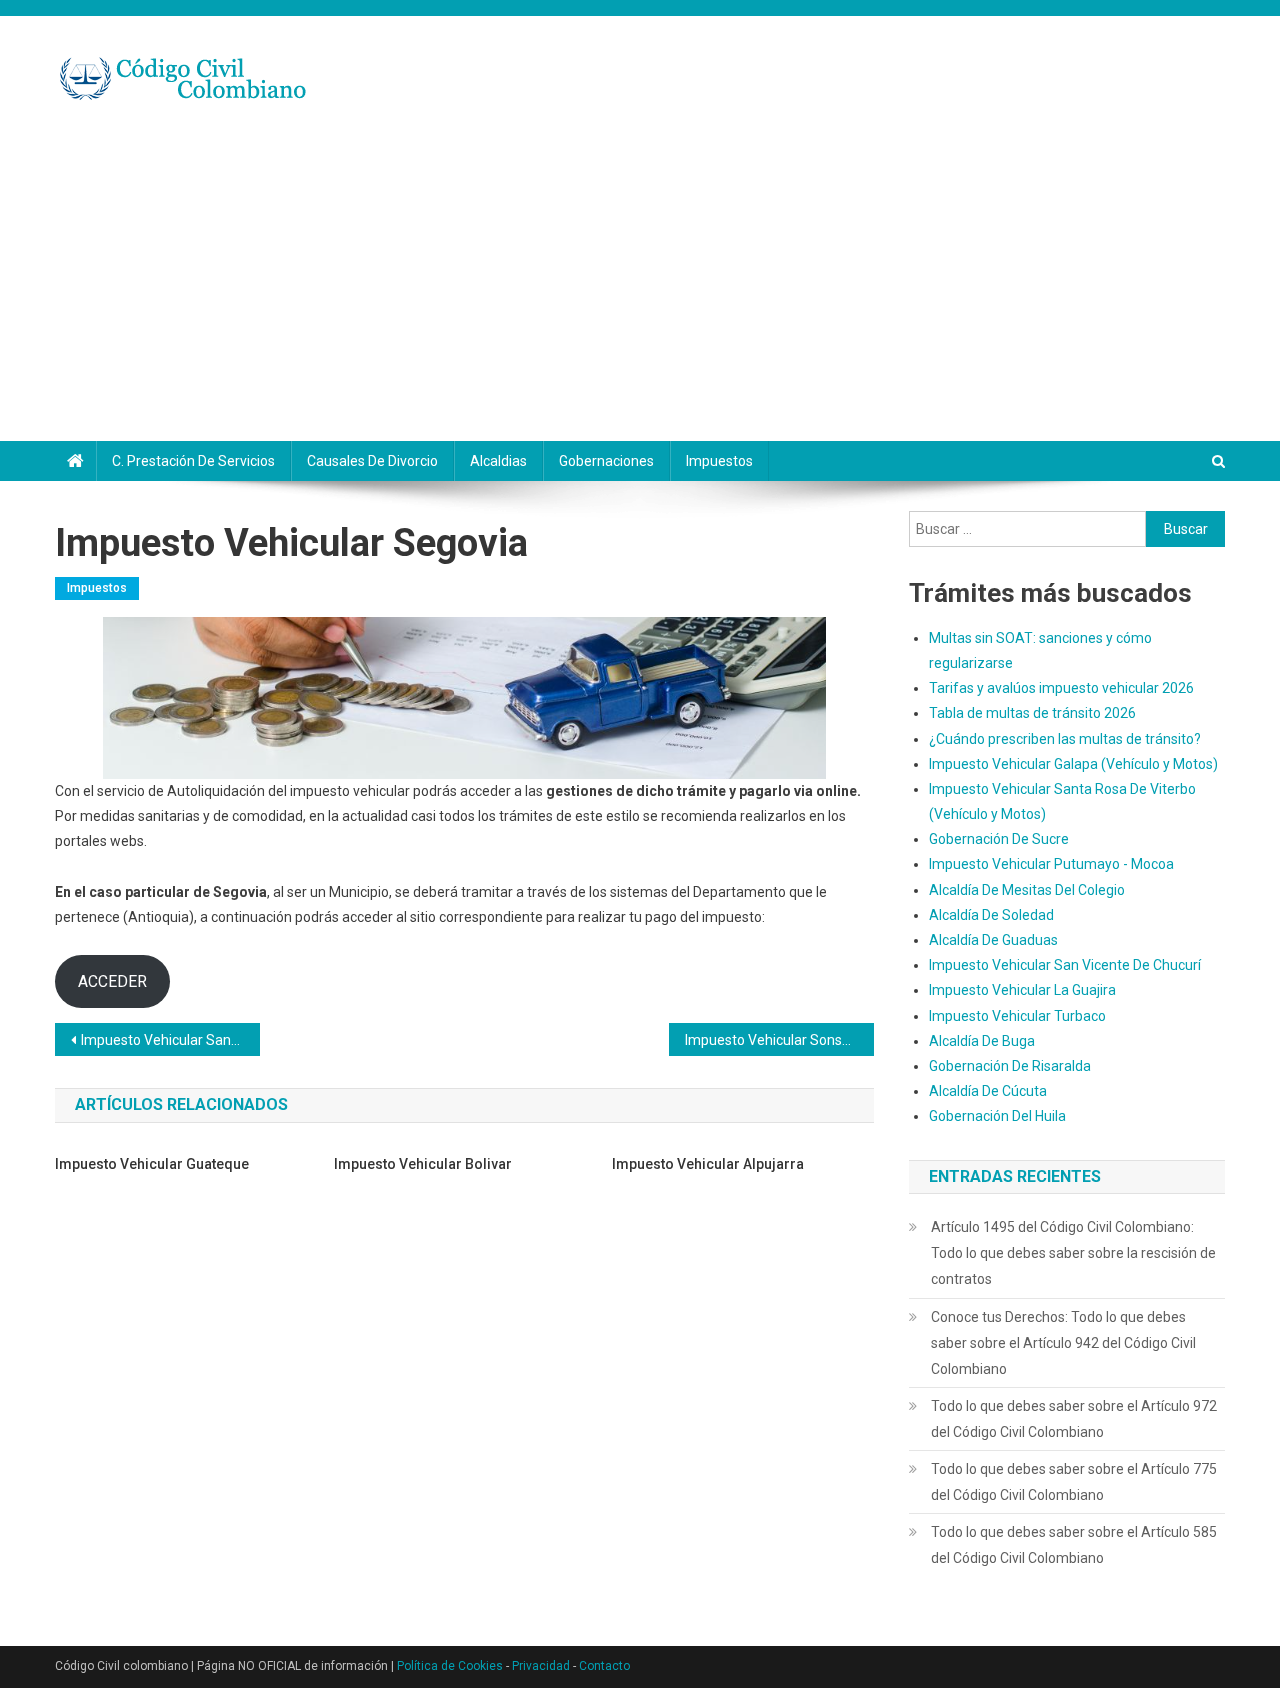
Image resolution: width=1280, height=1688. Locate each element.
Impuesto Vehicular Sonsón (771, 1040)
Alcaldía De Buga (982, 1041)
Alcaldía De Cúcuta (988, 1091)
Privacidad (541, 1666)
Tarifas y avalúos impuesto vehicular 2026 (1061, 688)
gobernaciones (606, 461)
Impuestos (719, 461)
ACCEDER (112, 981)
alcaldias (498, 461)
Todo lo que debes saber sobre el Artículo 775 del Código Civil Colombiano (1074, 1482)
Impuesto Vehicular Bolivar (423, 1164)
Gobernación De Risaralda (1010, 1066)
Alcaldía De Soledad (991, 915)
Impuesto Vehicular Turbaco (1017, 1016)
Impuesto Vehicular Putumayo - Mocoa (1051, 864)
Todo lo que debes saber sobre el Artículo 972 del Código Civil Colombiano (1074, 1419)
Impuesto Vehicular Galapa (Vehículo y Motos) (1073, 764)
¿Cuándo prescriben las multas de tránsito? (1065, 739)
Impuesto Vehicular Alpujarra (708, 1164)
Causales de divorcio (372, 461)
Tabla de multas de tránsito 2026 (1032, 713)
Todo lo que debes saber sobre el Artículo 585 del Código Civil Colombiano (1074, 1545)
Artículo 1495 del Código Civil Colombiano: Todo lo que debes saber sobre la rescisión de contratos (1073, 1253)
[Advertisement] (640, 291)
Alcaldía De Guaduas (993, 940)
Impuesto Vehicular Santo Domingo (170, 1040)
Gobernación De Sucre (999, 839)
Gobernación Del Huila (997, 1116)
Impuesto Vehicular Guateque (152, 1164)
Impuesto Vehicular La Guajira (1022, 990)
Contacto (604, 1666)
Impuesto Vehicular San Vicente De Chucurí (1065, 965)
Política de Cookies (450, 1666)
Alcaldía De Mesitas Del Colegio (1027, 890)
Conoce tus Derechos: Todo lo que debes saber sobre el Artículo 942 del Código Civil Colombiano (1063, 1343)
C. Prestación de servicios (193, 461)
